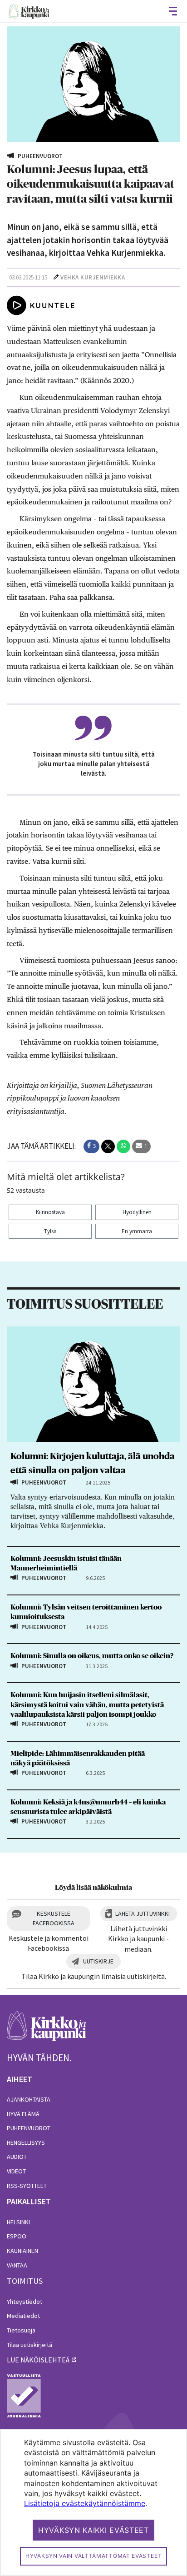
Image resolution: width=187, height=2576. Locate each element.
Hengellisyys (26, 2143)
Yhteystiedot (25, 2302)
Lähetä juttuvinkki (143, 1913)
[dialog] (93, 2503)
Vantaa (17, 2265)
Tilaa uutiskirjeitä (30, 2345)
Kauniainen (22, 2251)
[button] (91, 1146)
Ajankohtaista (29, 2099)
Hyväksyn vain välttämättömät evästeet (93, 2556)
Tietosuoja (21, 2330)
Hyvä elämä (23, 2114)
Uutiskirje (98, 1961)
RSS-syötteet (27, 2186)
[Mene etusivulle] (47, 2031)
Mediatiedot (23, 2316)
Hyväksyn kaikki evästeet (93, 2530)
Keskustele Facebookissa (54, 1918)
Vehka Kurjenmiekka (93, 277)
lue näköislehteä (38, 2360)
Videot (16, 2171)
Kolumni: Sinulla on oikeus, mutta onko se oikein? (92, 1656)
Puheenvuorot (29, 2128)
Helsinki (18, 2222)
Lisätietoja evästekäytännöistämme (85, 2503)
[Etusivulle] (29, 11)
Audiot (17, 2157)
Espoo (17, 2236)
